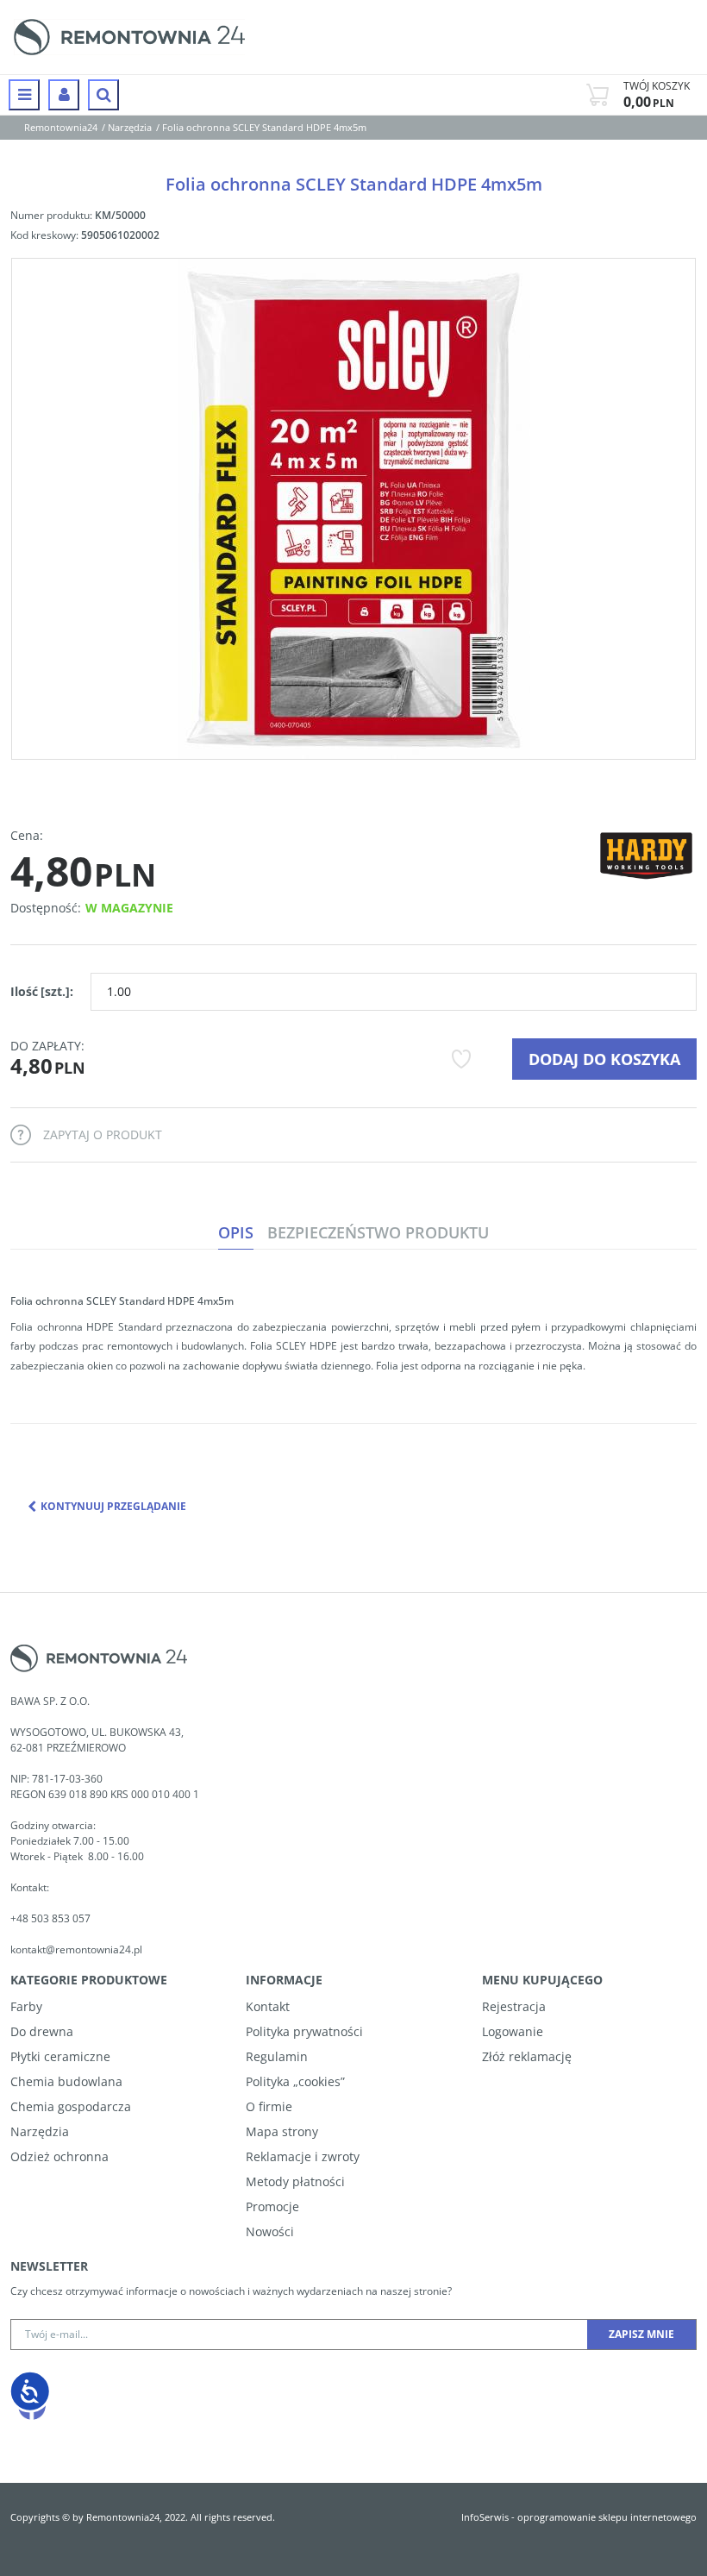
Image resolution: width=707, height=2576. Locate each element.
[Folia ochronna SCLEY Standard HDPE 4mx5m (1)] (353, 509)
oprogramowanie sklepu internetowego (607, 2517)
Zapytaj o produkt (103, 1134)
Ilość (42, 991)
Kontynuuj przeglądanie (113, 1506)
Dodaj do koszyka (604, 1059)
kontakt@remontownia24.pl (76, 1949)
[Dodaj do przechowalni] (461, 1059)
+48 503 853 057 (52, 1918)
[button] (236, 1233)
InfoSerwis (485, 2517)
